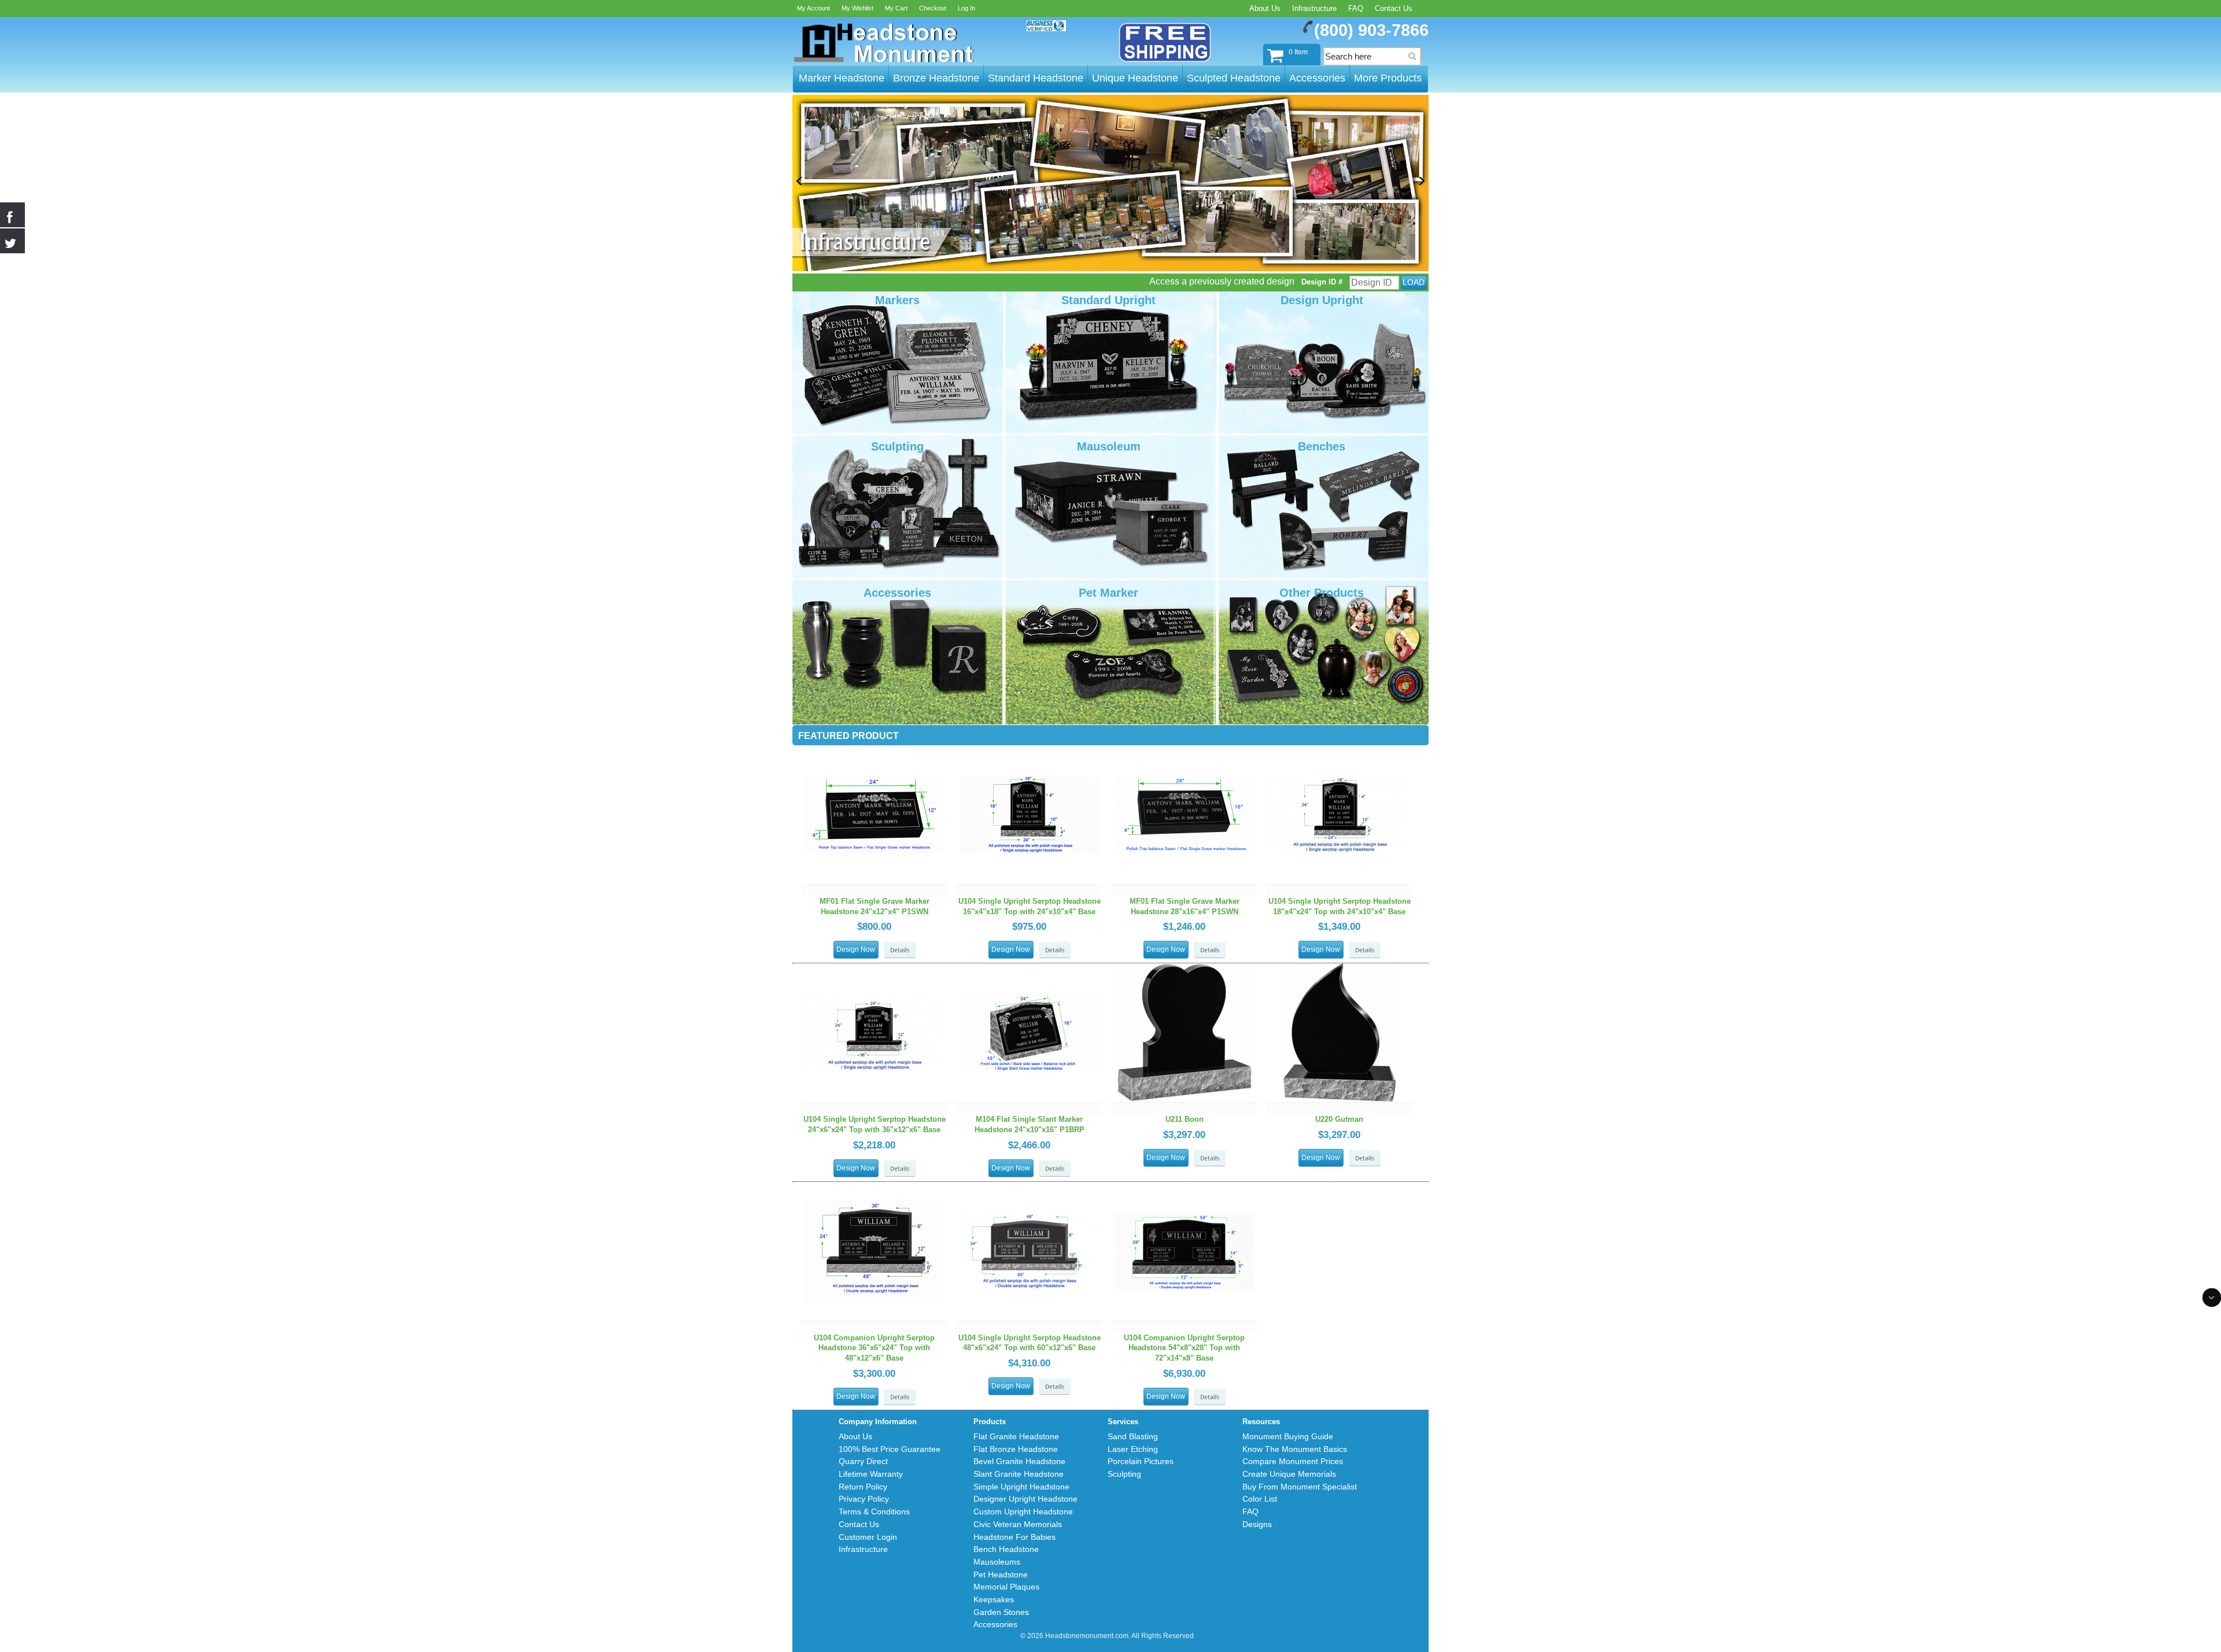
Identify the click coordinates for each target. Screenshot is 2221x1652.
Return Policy (863, 1487)
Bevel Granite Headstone (1019, 1461)
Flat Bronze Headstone (1016, 1449)
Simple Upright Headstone (1021, 1487)
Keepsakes (994, 1599)
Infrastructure (1314, 8)
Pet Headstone (1001, 1575)
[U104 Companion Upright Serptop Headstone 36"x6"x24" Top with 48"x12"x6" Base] (875, 1187)
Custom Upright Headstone (1023, 1511)
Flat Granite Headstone (1016, 1436)
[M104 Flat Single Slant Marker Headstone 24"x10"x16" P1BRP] (1030, 969)
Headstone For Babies (1014, 1537)
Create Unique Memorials (1289, 1474)
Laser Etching (1133, 1449)
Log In (966, 8)
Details (900, 950)
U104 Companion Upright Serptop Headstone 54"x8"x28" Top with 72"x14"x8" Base (1184, 1348)
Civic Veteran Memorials (1018, 1524)
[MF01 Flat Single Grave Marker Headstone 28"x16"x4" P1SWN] (1185, 751)
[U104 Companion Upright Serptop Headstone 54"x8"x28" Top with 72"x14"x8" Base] (1185, 1187)
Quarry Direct (863, 1461)
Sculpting (1124, 1474)
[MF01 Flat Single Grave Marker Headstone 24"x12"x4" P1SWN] (875, 751)
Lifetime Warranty (871, 1474)
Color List (1260, 1499)
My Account (813, 8)
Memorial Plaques (1006, 1587)
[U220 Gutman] (1340, 969)
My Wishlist (857, 8)
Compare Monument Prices (1293, 1461)
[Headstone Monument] (883, 43)
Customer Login (868, 1537)
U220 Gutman (1339, 1119)
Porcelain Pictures (1141, 1461)
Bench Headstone (1006, 1549)
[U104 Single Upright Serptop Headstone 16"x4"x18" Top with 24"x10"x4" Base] (1030, 751)
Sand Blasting (1133, 1436)
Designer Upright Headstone (1025, 1499)
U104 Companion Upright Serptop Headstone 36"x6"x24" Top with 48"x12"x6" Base (874, 1348)
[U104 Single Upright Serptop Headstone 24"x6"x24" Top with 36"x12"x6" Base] (875, 969)
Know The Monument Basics (1295, 1449)
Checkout (933, 8)
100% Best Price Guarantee (890, 1449)
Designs (1257, 1524)
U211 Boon (1185, 1119)
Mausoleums (997, 1562)
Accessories (995, 1624)
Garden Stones (1001, 1612)
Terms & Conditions (874, 1511)
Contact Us (1394, 8)
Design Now (856, 949)
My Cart (896, 8)
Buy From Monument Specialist (1300, 1487)
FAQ (1356, 8)
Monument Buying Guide (1288, 1436)
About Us (1265, 8)
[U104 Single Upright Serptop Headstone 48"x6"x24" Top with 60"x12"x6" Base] (1030, 1187)
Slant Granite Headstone (1019, 1474)
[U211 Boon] (1185, 969)
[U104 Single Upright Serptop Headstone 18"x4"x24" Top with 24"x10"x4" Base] (1340, 751)
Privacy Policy (864, 1499)
